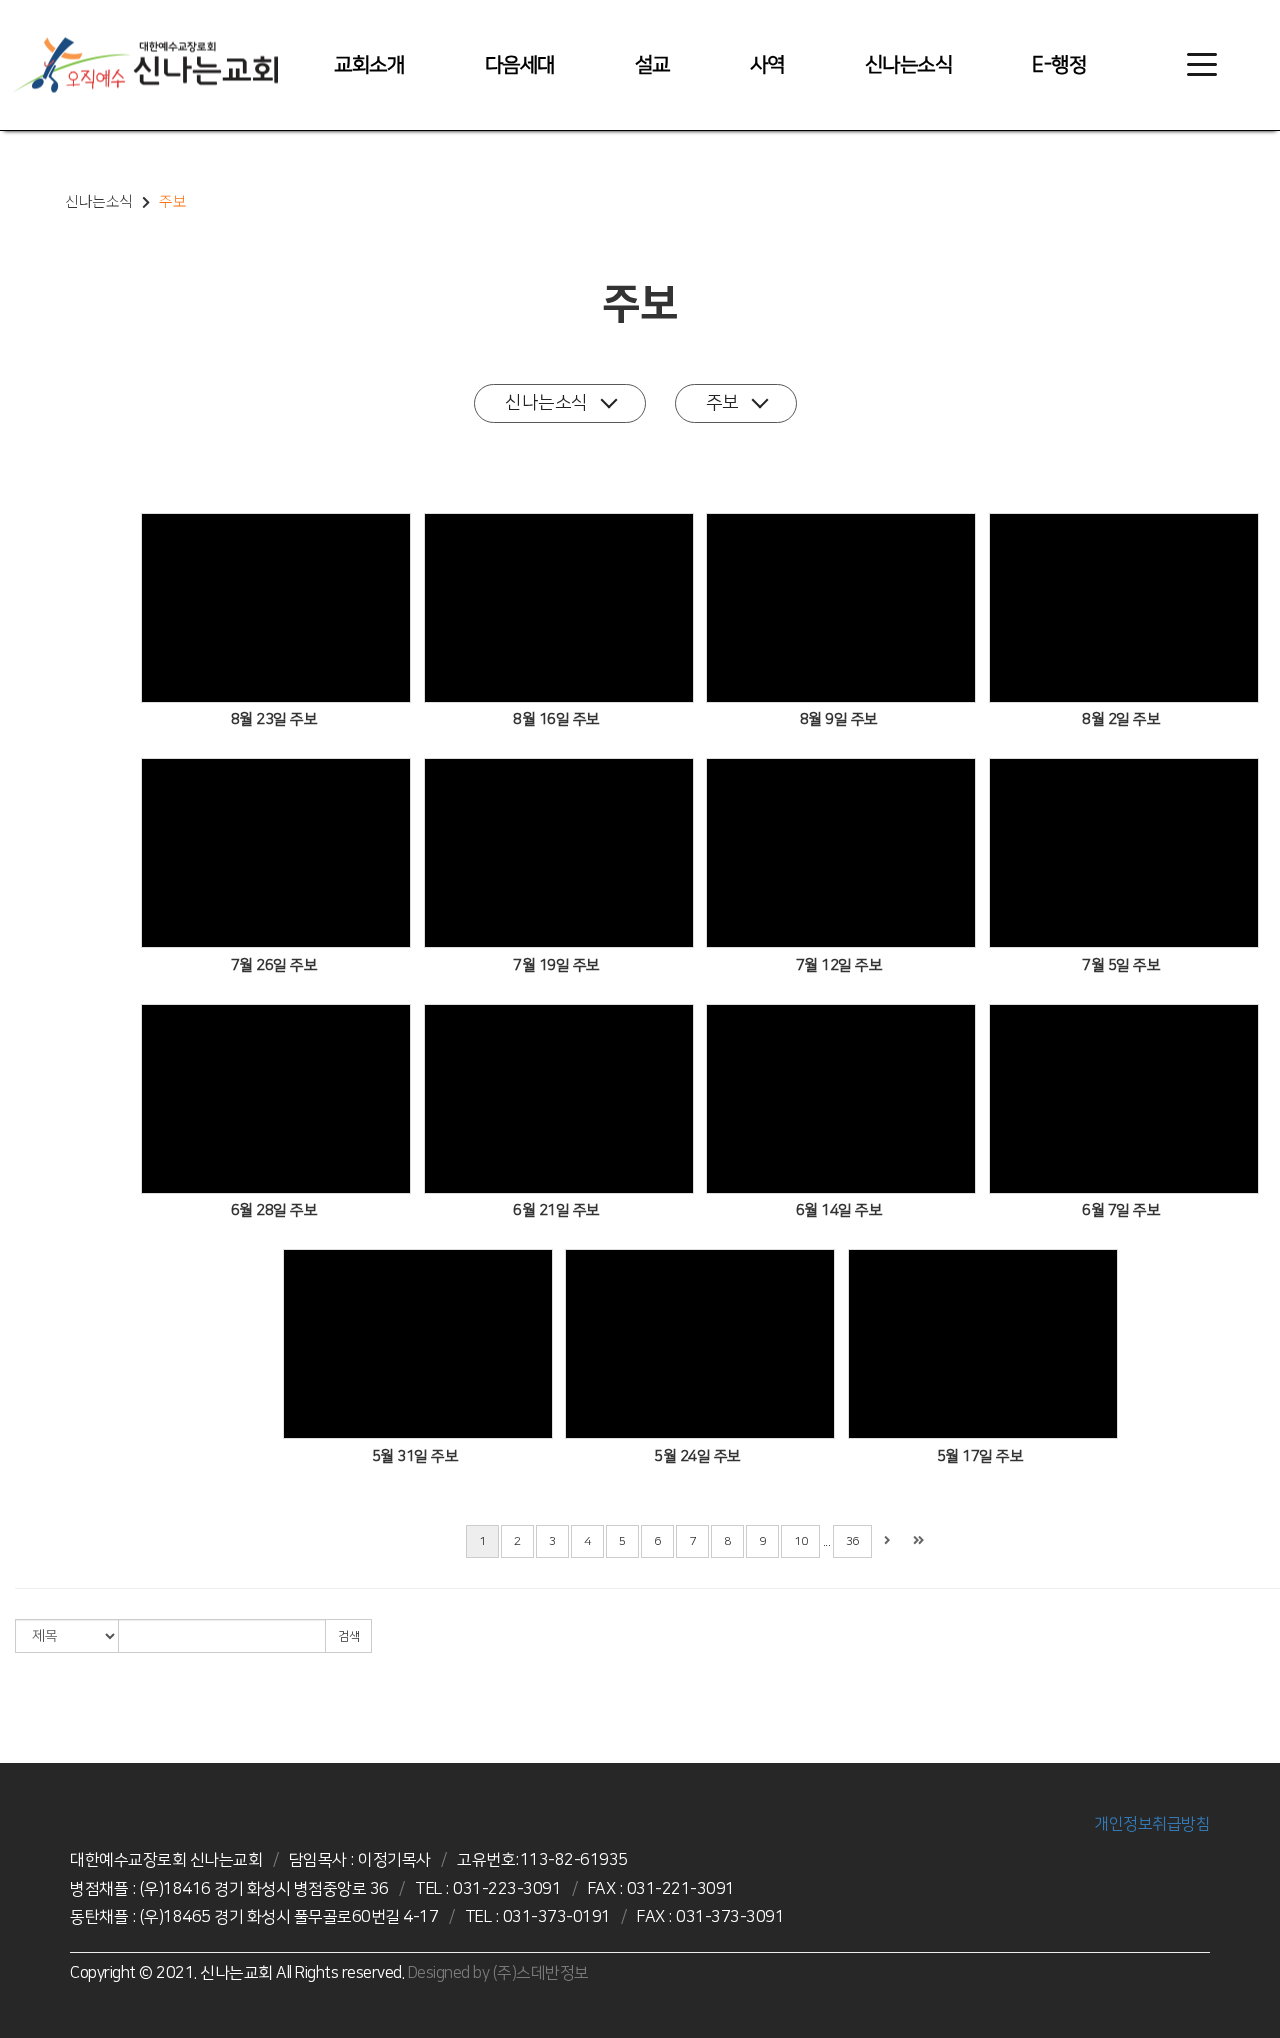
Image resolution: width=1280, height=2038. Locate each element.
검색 (348, 1636)
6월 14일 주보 (839, 1210)
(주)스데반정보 (541, 1973)
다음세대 (520, 65)
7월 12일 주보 (839, 965)
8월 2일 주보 (1121, 719)
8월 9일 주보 (839, 719)
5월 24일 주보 (697, 1456)
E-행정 (1059, 65)
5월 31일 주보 (415, 1456)
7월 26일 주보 (274, 965)
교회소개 (369, 65)
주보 (722, 403)
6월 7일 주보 (1121, 1210)
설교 (652, 65)
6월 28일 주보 (274, 1210)
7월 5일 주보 (1121, 965)
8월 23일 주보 (274, 719)
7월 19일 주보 (556, 965)
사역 (767, 65)
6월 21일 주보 (556, 1210)
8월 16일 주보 (556, 719)
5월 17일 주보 (980, 1456)
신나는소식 (909, 65)
